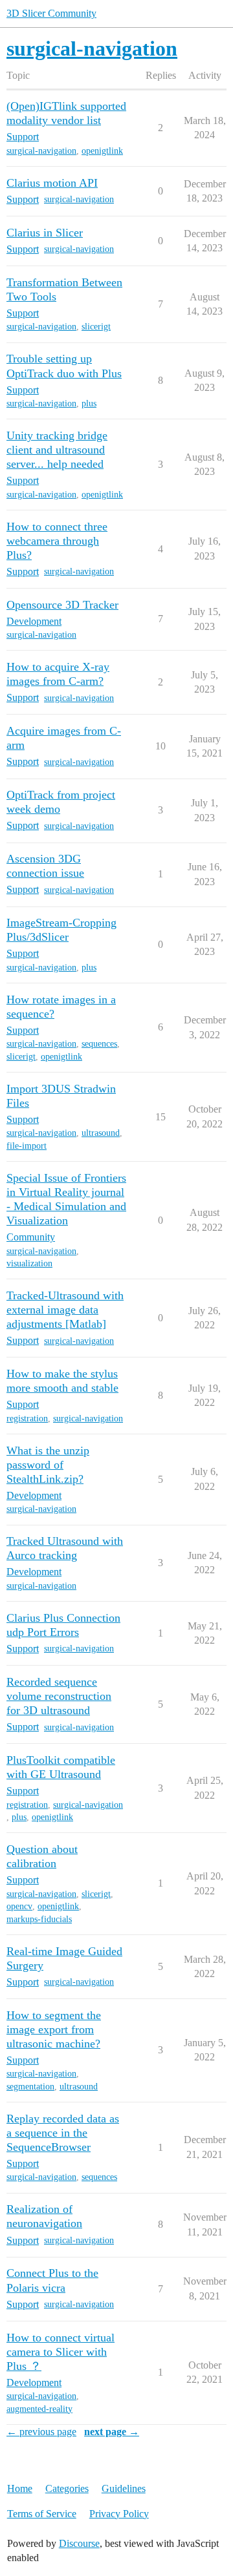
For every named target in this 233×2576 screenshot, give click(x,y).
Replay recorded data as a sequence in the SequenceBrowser (63, 2133)
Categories (67, 2488)
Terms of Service (42, 2514)
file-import (27, 1146)
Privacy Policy (119, 2514)
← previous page (41, 2432)
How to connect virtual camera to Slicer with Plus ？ (61, 2352)
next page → (112, 2432)
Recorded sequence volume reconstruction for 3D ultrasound (59, 1696)
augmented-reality (39, 2409)
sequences (99, 1044)
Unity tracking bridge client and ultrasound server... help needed (57, 450)
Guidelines (124, 2488)
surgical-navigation (41, 151)
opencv (19, 1906)
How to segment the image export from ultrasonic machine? (54, 2029)
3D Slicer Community (51, 13)
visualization (29, 1263)
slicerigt (96, 327)
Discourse (79, 2543)
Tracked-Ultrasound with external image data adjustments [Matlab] (65, 1310)
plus (89, 403)
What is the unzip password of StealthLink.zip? (48, 1465)
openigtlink (102, 151)
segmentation (30, 2087)
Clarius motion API (52, 183)
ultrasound (101, 1133)
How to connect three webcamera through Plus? (57, 541)
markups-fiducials (39, 1919)
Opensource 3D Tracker (62, 605)
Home (20, 2488)
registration (27, 1419)
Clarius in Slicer (45, 233)
